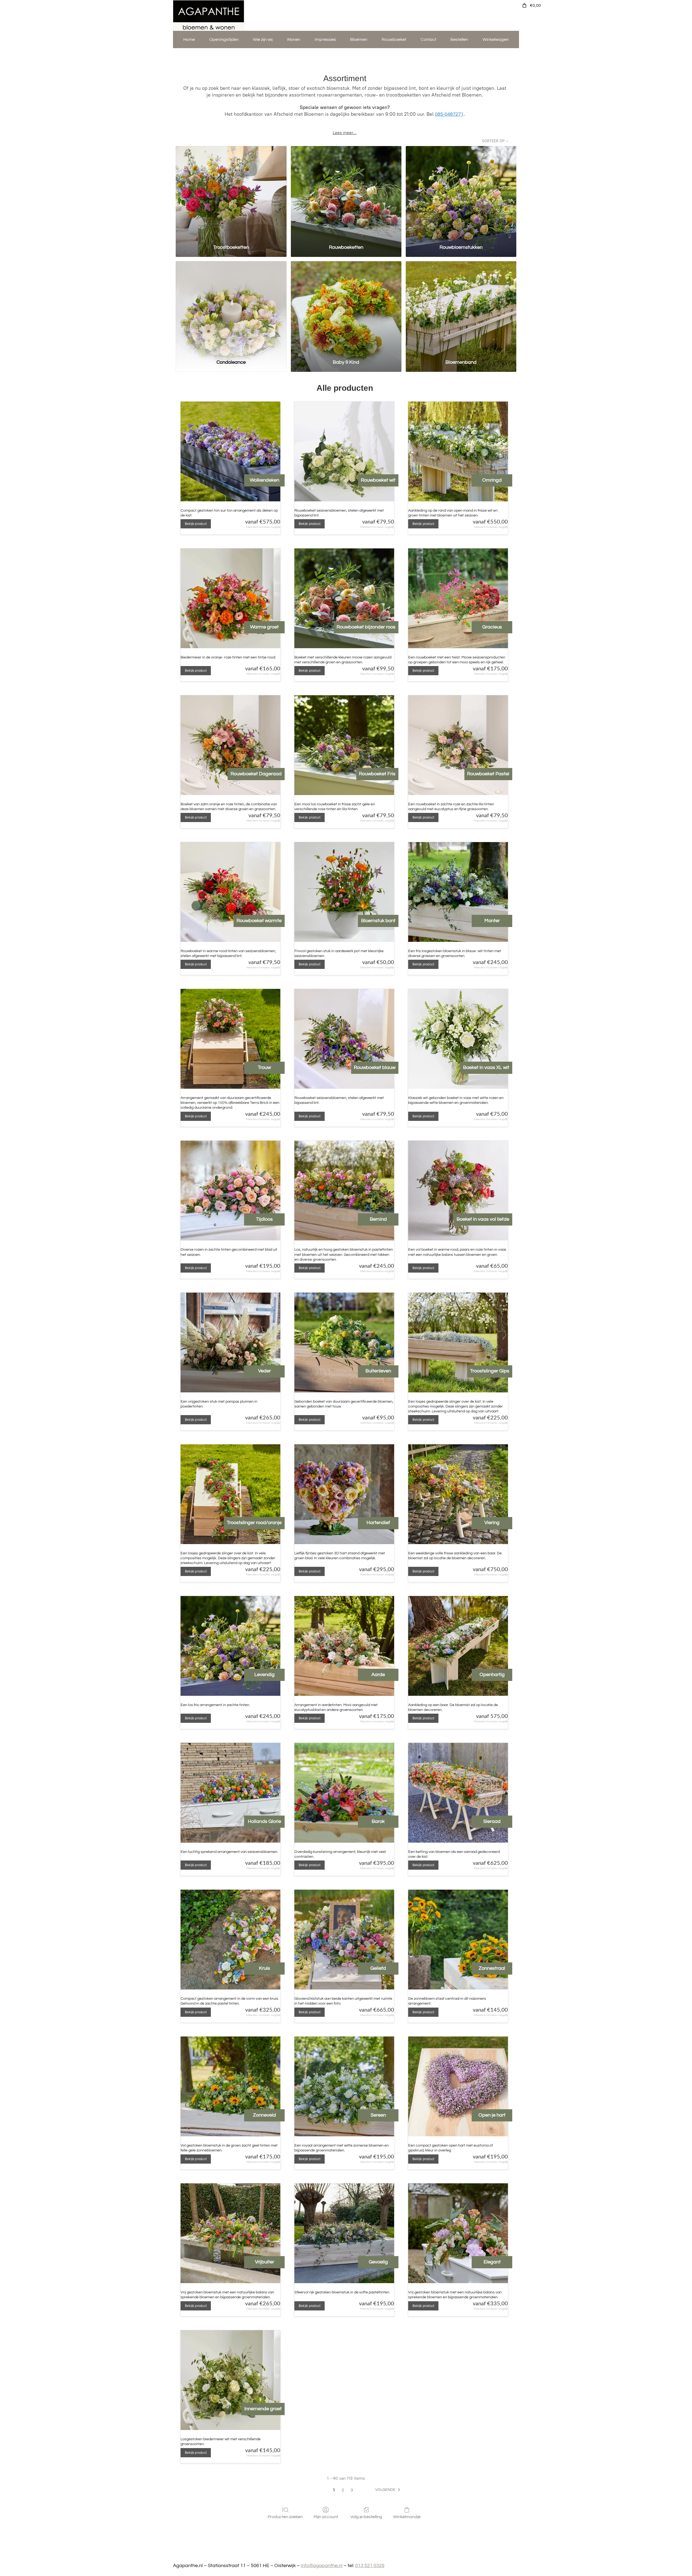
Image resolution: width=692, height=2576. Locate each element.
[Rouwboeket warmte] (230, 892)
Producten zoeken (285, 2517)
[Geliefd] (344, 1940)
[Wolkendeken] (230, 451)
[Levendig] (230, 1646)
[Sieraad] (458, 1793)
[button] (389, 2490)
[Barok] (344, 1793)
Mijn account (326, 2517)
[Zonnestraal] (458, 1940)
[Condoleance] (231, 308)
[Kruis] (230, 1940)
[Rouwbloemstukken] (461, 193)
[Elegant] (458, 2233)
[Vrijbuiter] (230, 2233)
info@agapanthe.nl (322, 2566)
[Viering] (458, 1494)
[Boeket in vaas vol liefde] (458, 1191)
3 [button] (352, 2490)
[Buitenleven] (344, 1342)
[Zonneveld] (230, 2086)
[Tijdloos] (230, 1191)
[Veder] (230, 1342)
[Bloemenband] (461, 308)
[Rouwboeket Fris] (344, 745)
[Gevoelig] (344, 2233)
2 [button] (343, 2490)
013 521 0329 (370, 2566)
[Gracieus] (458, 598)
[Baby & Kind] (346, 308)
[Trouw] (230, 1039)
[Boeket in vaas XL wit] (458, 1039)
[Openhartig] (458, 1646)
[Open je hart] (458, 2086)
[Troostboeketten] (231, 193)
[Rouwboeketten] (346, 193)
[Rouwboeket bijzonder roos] (344, 598)
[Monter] (458, 892)
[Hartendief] (344, 1494)
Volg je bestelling (366, 2517)
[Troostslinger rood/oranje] (230, 1494)
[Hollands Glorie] (230, 1793)
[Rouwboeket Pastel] (458, 745)
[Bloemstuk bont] (344, 892)
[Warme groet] (230, 598)
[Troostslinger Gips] (458, 1342)
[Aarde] (344, 1646)
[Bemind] (344, 1191)
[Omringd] (458, 451)
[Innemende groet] (230, 2380)
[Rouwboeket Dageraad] (230, 745)
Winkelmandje (407, 2517)
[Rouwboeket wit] (344, 451)
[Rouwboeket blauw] (344, 1039)
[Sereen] (344, 2086)
